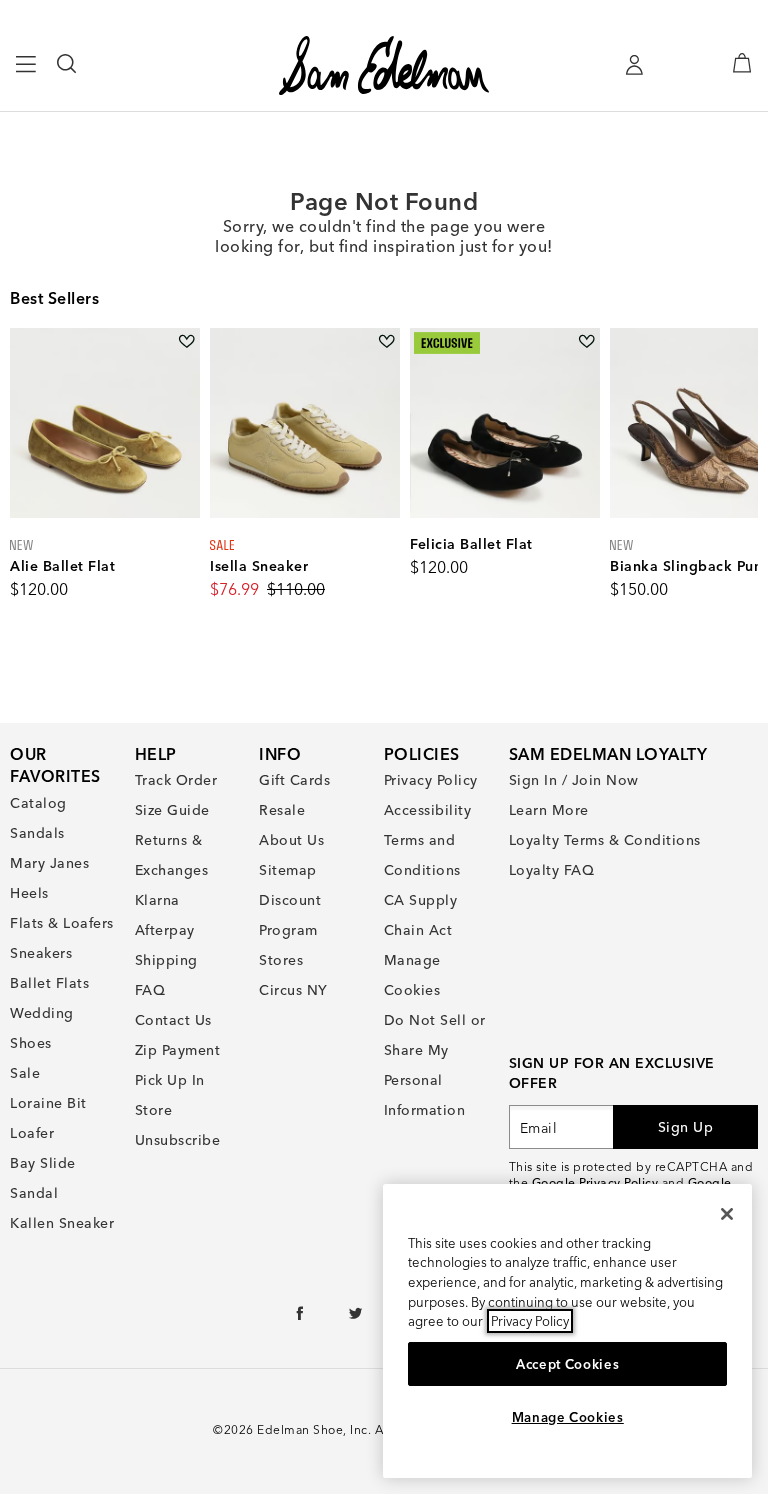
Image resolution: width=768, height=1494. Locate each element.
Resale (282, 810)
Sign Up (686, 1127)
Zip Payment (178, 1050)
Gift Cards (294, 780)
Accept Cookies (567, 1364)
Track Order (176, 780)
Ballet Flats (49, 983)
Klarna (157, 900)
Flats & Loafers (62, 923)
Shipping (166, 960)
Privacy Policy (431, 780)
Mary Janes (49, 863)
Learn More (549, 810)
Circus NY (293, 990)
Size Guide (172, 810)
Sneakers (41, 953)
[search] (67, 73)
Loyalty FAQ (552, 870)
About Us (291, 840)
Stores (281, 960)
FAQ (150, 990)
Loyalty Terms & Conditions (605, 840)
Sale (25, 1073)
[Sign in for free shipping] (634, 65)
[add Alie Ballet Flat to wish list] (186, 341)
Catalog (38, 803)
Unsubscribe (178, 1140)
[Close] (727, 1214)
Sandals (37, 833)
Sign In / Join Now (574, 780)
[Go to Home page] (383, 65)
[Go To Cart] (742, 63)
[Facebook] (300, 1318)
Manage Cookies (568, 1417)
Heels (29, 893)
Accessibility (428, 810)
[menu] (26, 73)
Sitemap (288, 870)
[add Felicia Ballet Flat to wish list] (586, 341)
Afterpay (165, 930)
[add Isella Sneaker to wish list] (386, 341)
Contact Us (173, 1020)
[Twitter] (356, 1318)
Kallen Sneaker (62, 1223)
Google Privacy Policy (595, 1182)
